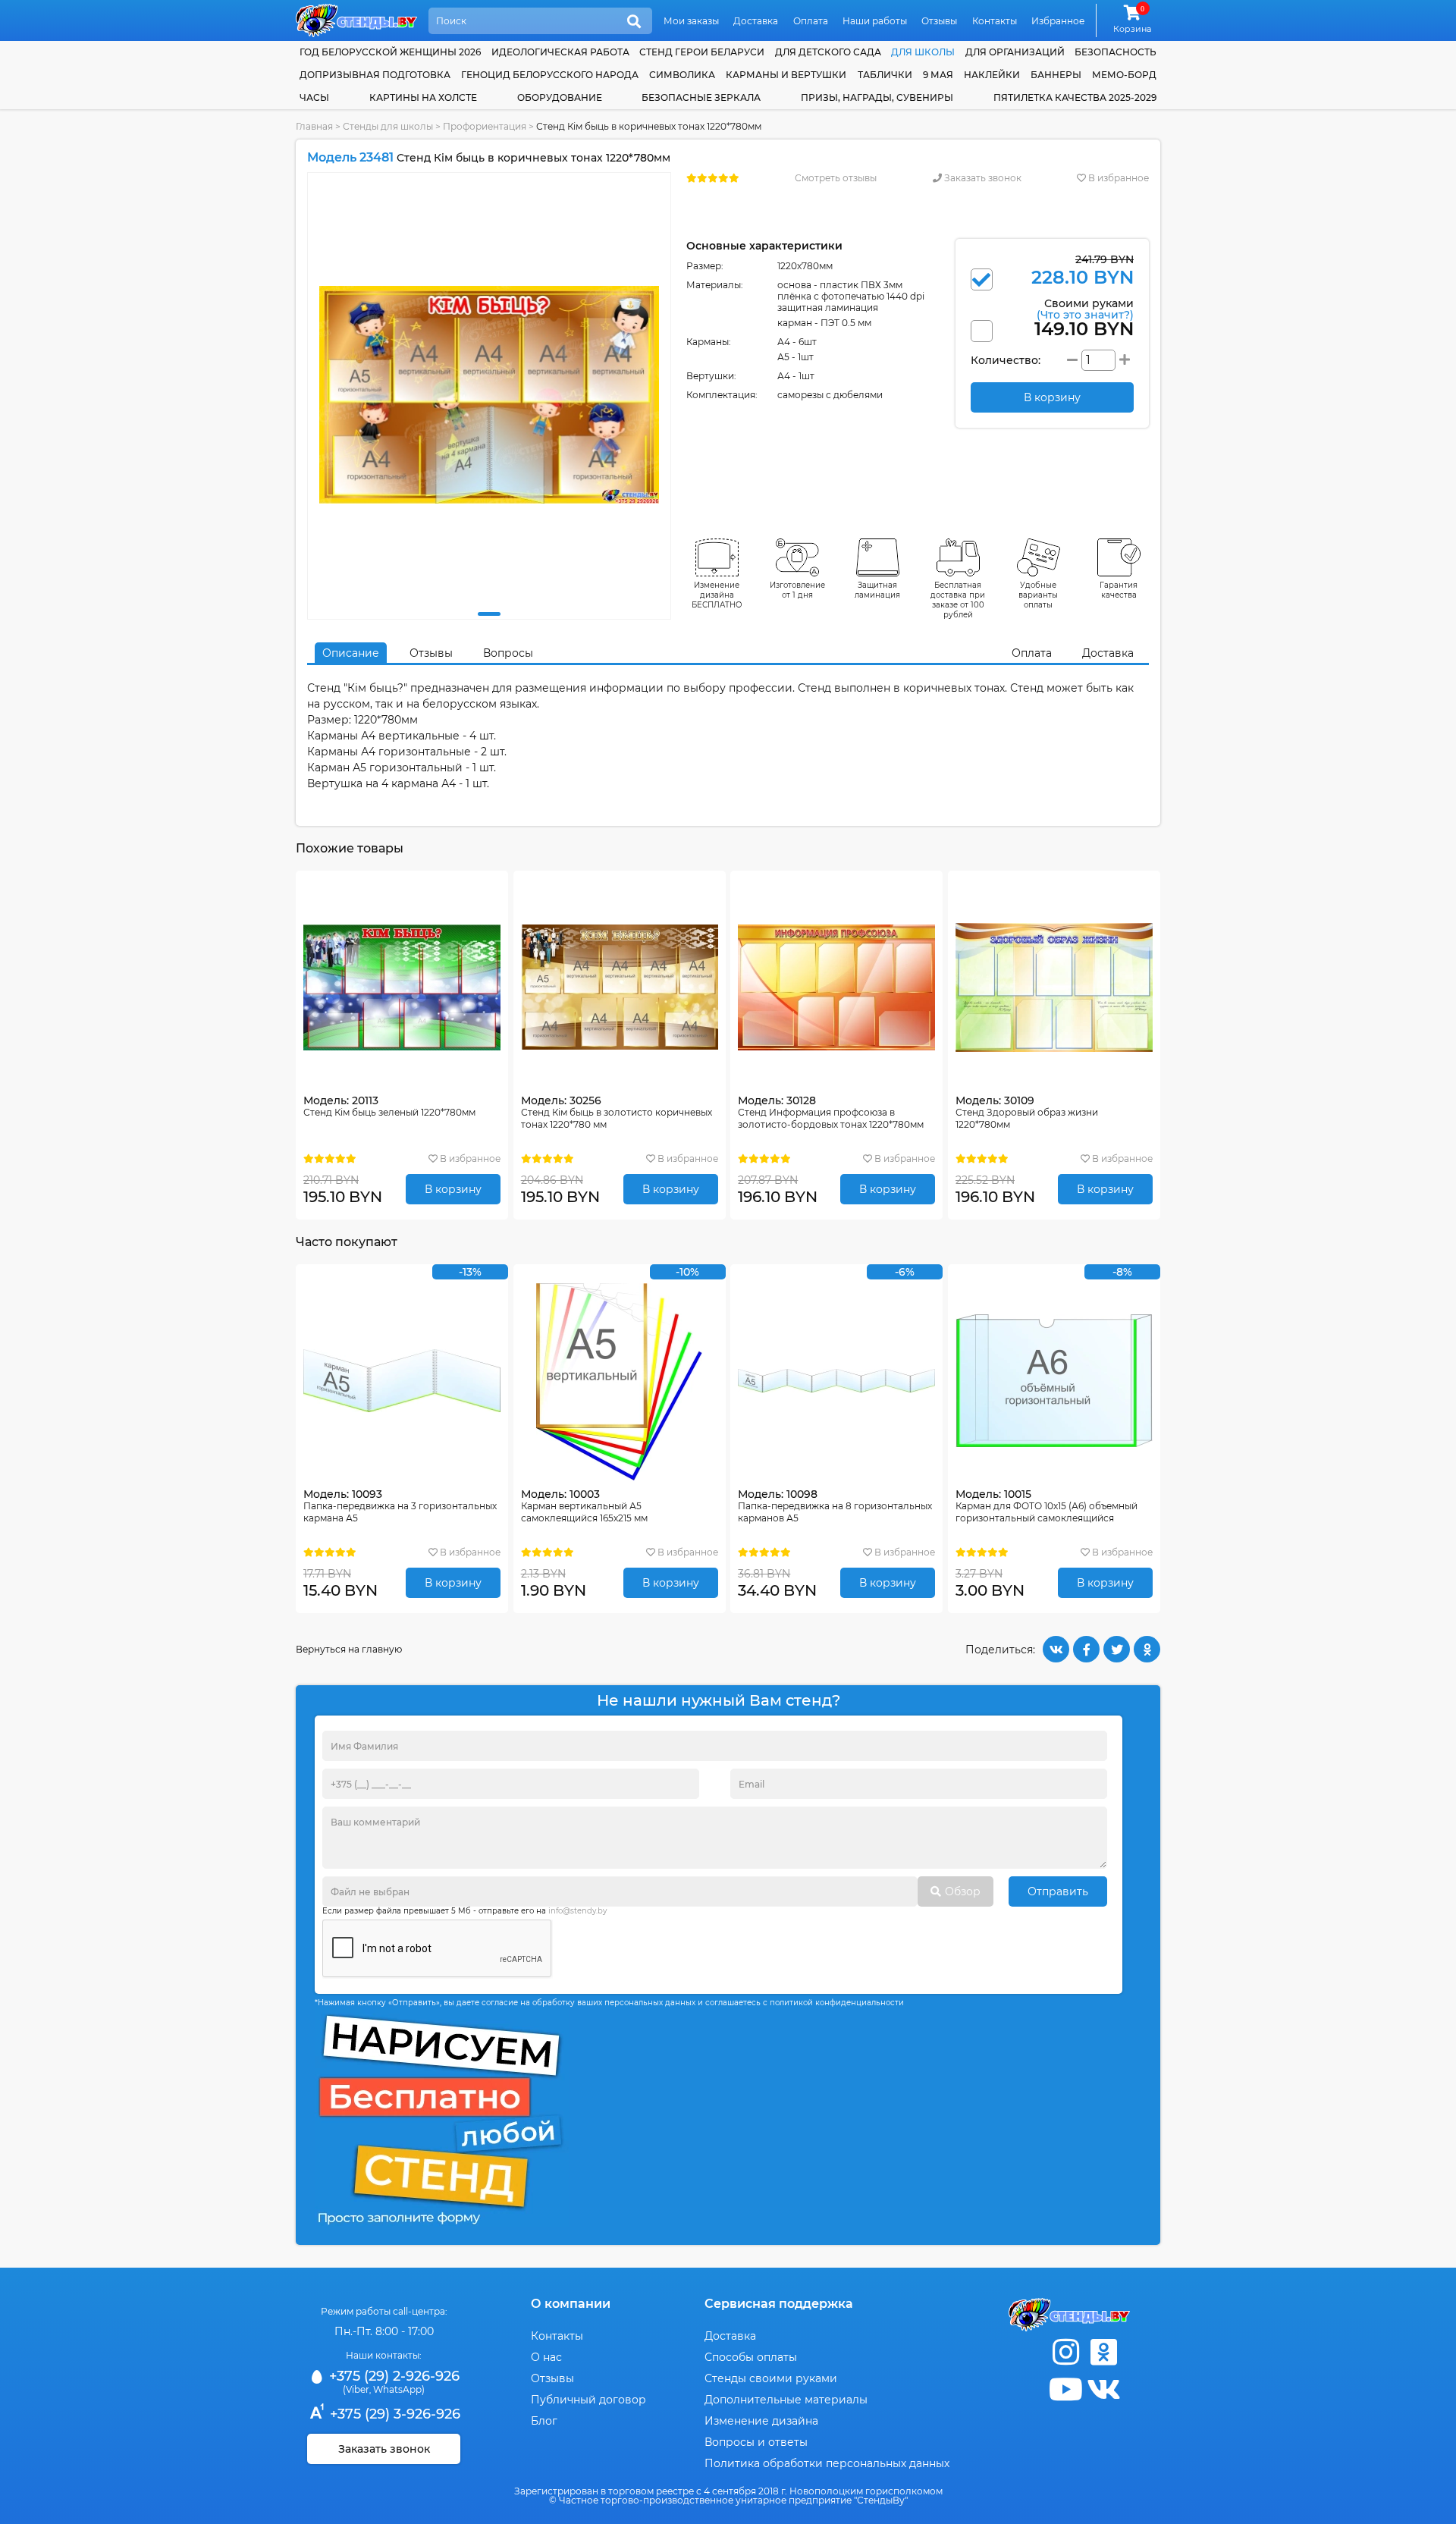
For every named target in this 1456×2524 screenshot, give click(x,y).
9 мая (938, 75)
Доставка (756, 21)
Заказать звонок (982, 178)
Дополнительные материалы (786, 2400)
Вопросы (508, 653)
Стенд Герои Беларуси (702, 52)
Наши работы (875, 21)
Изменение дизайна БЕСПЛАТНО (717, 595)
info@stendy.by (577, 1911)
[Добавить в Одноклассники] (1147, 1649)
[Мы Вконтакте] (1103, 2389)
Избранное (1058, 21)
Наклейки (992, 75)
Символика (682, 75)
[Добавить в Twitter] (1117, 1649)
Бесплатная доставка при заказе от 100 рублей (958, 600)
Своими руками (1085, 308)
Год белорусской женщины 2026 (390, 52)
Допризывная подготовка (375, 75)
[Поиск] (634, 22)
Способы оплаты (751, 2357)
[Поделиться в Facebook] (1086, 1649)
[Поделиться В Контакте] (1056, 1649)
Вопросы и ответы (756, 2442)
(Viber (356, 2389)
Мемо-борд (1124, 75)
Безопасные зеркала (701, 97)
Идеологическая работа (560, 52)
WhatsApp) (399, 2389)
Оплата (811, 21)
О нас (546, 2357)
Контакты (995, 21)
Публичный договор (588, 2400)
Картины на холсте (423, 97)
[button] (489, 614)
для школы (923, 52)
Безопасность (1116, 52)
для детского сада (828, 52)
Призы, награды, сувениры (877, 97)
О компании (571, 2304)
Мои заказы (691, 21)
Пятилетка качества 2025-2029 (1075, 97)
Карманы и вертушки (786, 75)
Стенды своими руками (771, 2378)
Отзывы (939, 21)
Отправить (1058, 1891)
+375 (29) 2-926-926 (392, 2376)
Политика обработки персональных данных (827, 2463)
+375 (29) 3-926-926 (393, 2414)
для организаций (1015, 52)
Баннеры (1056, 75)
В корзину (453, 1189)
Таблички (885, 75)
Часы (314, 97)
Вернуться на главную (349, 1649)
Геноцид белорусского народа (550, 75)
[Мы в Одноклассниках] (1103, 2352)
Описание (351, 653)
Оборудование (560, 97)
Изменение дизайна (761, 2421)
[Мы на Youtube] (1065, 2389)
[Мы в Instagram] (1065, 2352)
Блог (544, 2421)
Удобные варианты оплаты (1038, 595)
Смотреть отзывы (836, 178)
